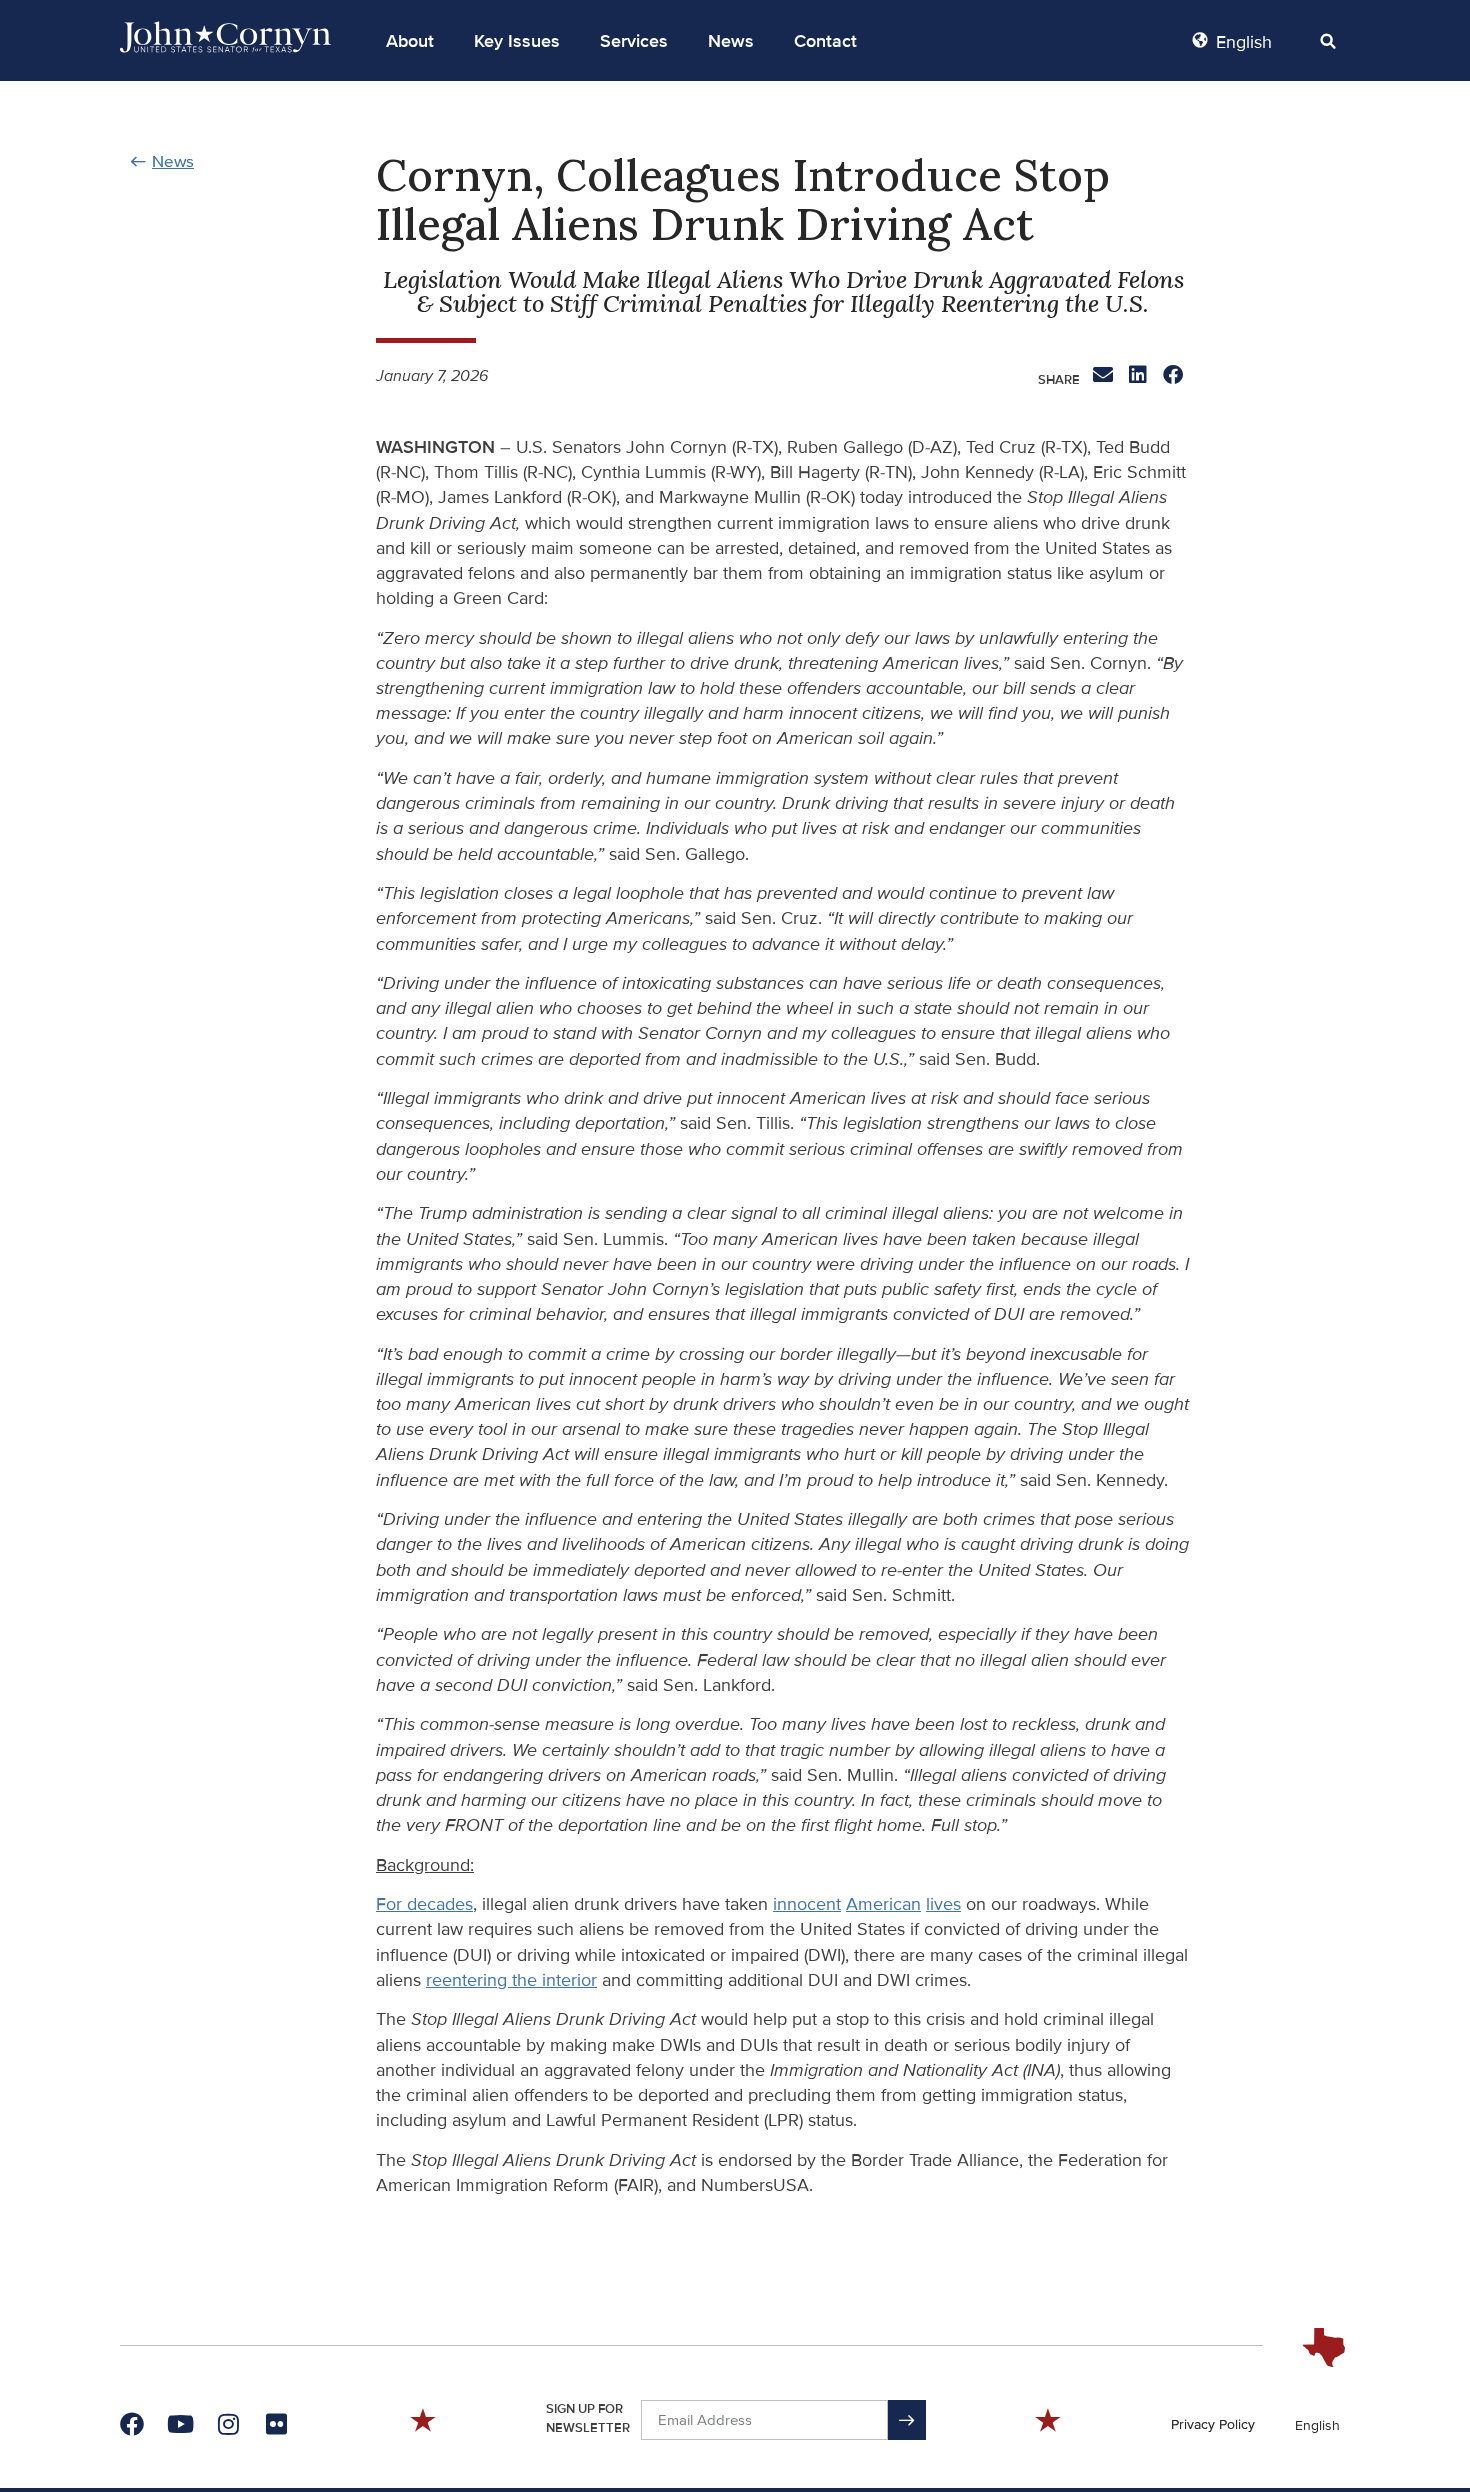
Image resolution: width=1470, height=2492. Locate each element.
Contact (825, 41)
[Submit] (907, 2420)
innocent (807, 1904)
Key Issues (517, 41)
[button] (410, 41)
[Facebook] (132, 2424)
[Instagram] (228, 2424)
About (410, 41)
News (731, 41)
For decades (424, 1904)
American (883, 1904)
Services (634, 41)
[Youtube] (180, 2424)
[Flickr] (276, 2424)
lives (943, 1904)
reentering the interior (511, 1980)
